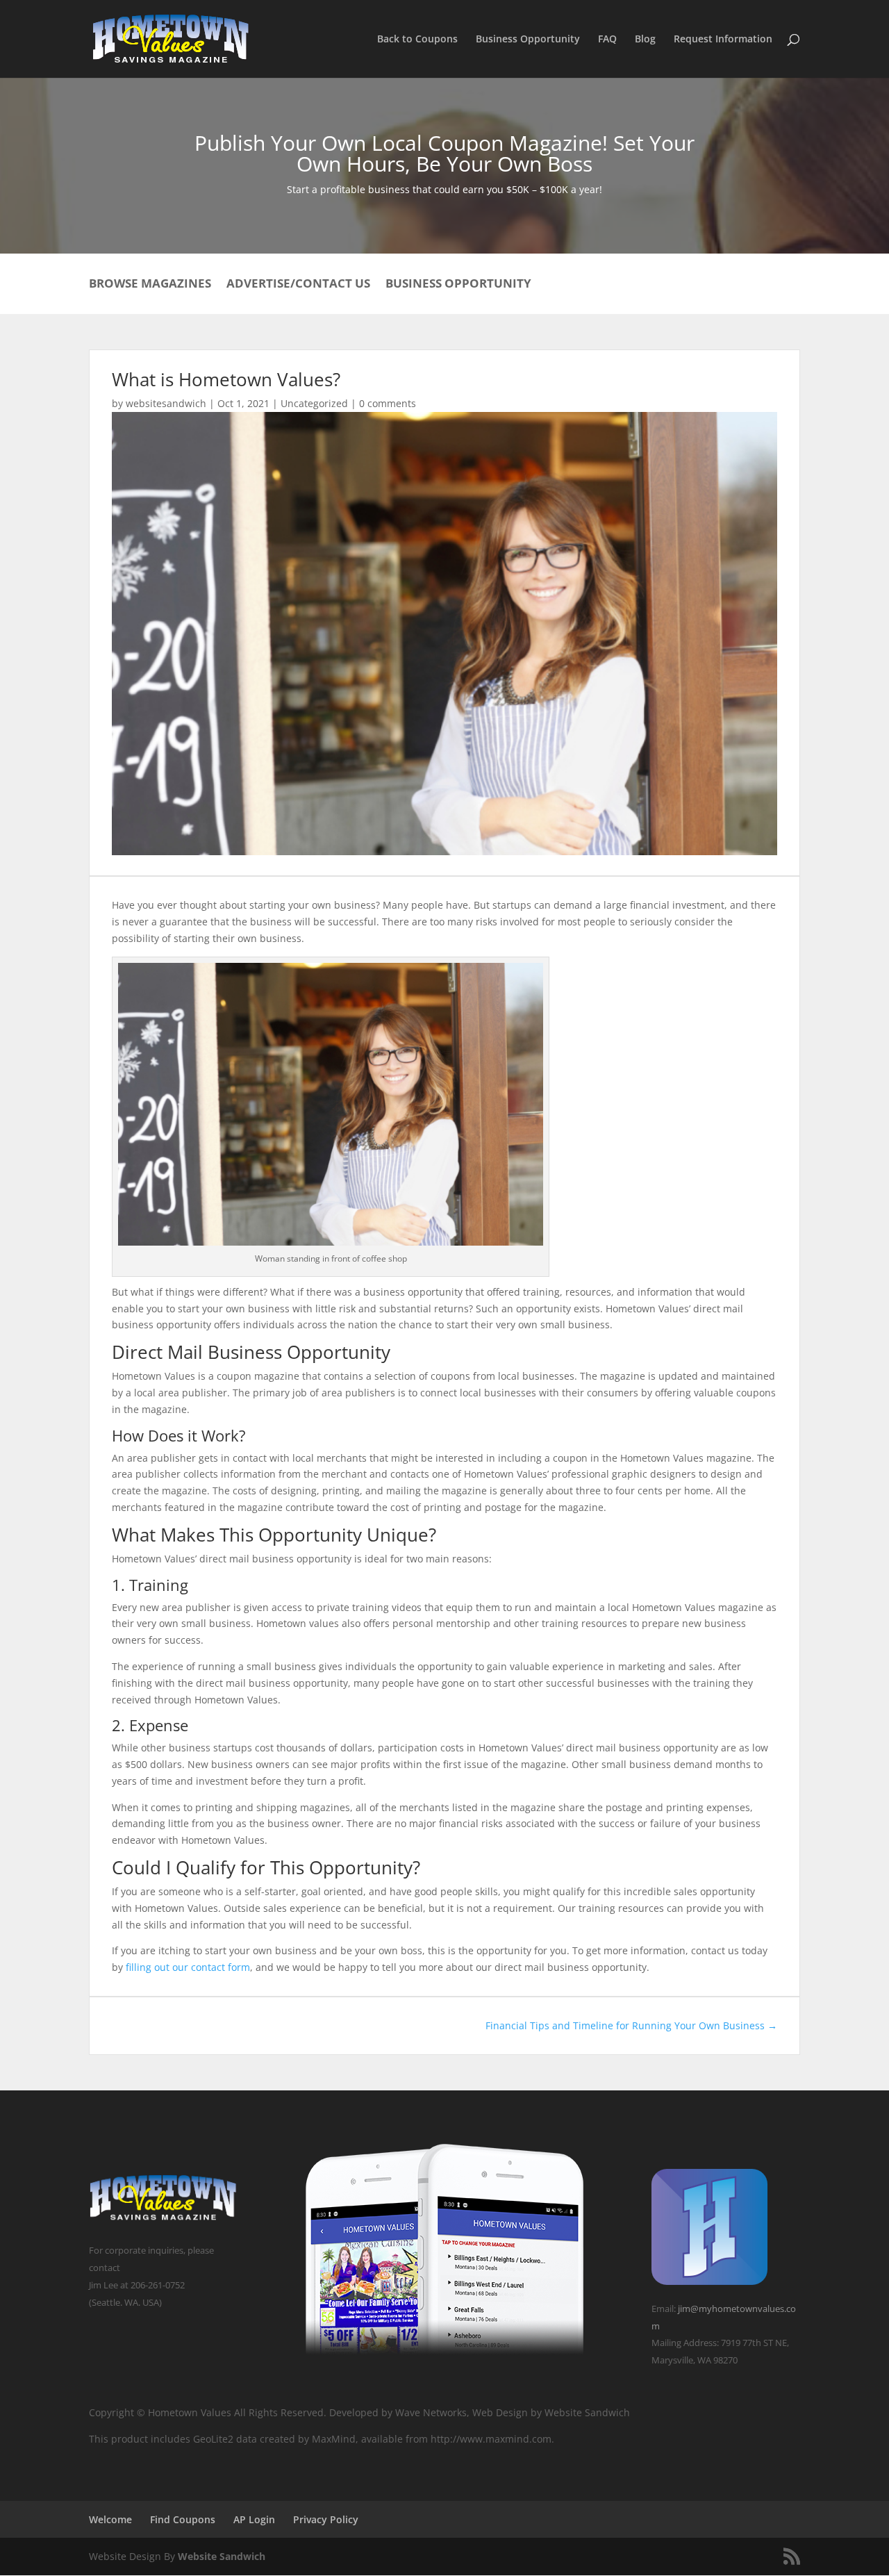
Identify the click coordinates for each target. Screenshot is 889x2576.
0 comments (388, 403)
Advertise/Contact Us (298, 285)
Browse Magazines (150, 285)
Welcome (110, 2519)
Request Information (723, 40)
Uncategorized (314, 403)
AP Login (254, 2519)
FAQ (607, 40)
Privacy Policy (326, 2519)
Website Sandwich (222, 2556)
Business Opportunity (528, 40)
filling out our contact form (188, 1967)
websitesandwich (166, 403)
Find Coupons (183, 2519)
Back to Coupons (417, 40)
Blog (645, 40)
